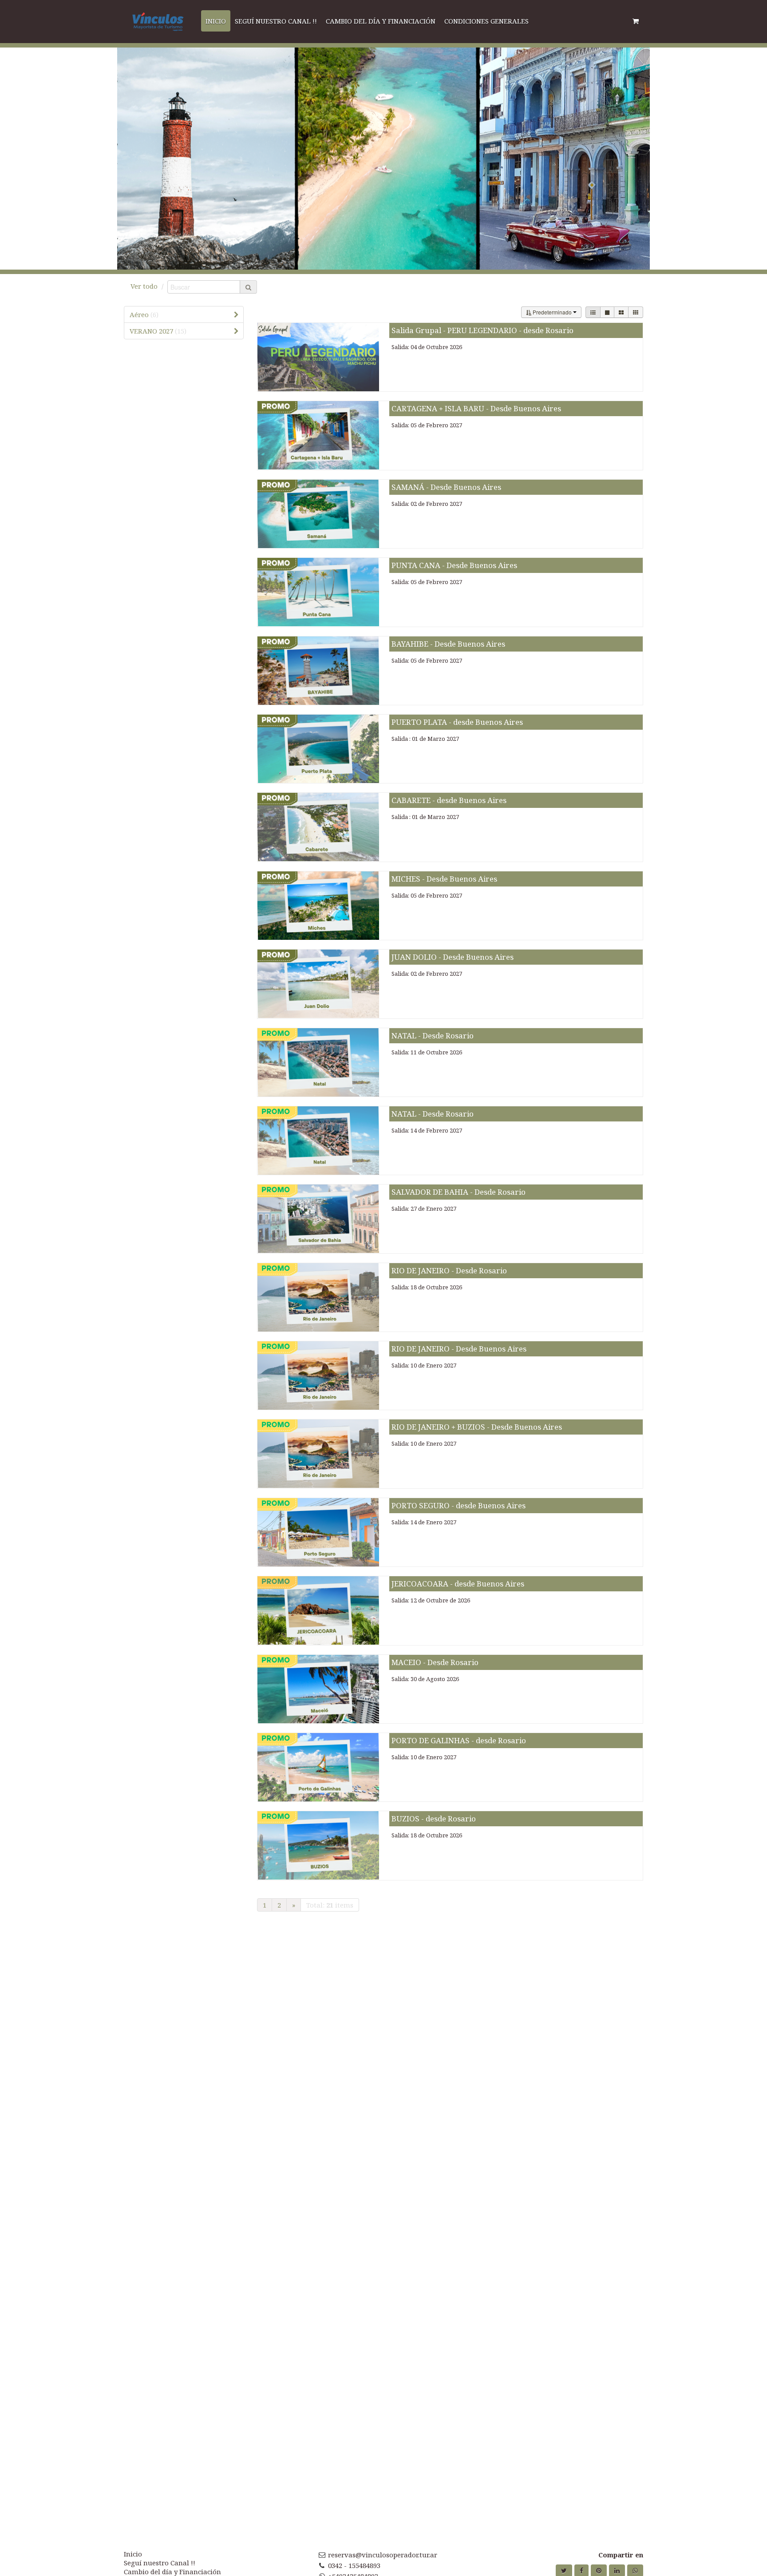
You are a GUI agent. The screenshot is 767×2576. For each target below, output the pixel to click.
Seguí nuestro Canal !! (160, 2563)
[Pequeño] (636, 312)
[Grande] (607, 312)
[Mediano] (621, 312)
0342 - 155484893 (354, 2565)
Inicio (133, 2554)
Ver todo (144, 286)
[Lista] (593, 312)
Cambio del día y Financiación (172, 2572)
